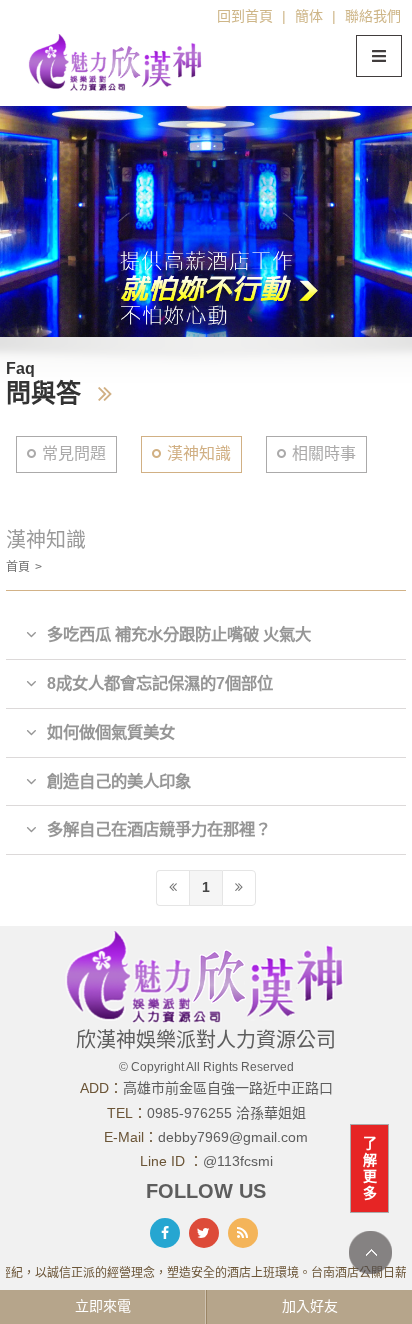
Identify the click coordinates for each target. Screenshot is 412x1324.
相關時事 (324, 453)
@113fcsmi (238, 1161)
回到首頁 (245, 16)
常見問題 (74, 453)
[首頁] (116, 61)
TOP (370, 1252)
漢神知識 (199, 453)
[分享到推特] (204, 1233)
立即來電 (103, 1306)
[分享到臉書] (165, 1233)
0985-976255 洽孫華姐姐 (226, 1113)
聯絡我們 (373, 16)
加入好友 (310, 1306)
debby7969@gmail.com (233, 1137)
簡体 (309, 16)
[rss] (243, 1233)
